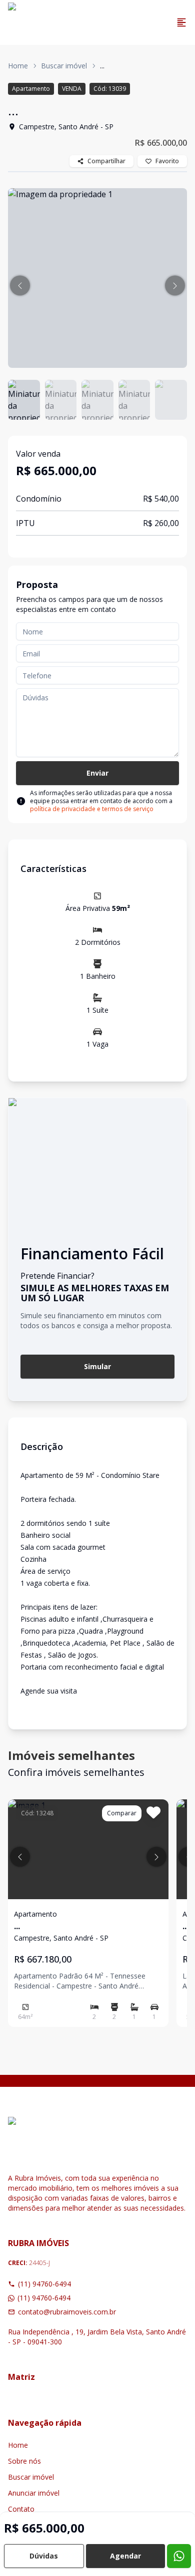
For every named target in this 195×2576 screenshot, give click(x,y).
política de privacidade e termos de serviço (92, 809)
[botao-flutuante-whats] (179, 2556)
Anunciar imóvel (34, 2493)
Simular (97, 1366)
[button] (20, 286)
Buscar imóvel (64, 66)
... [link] (102, 66)
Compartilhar (106, 161)
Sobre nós (24, 2461)
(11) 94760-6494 (44, 2284)
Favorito (167, 161)
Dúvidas (44, 2556)
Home (18, 66)
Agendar (125, 2556)
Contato (21, 2509)
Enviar (97, 773)
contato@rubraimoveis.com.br (67, 2312)
